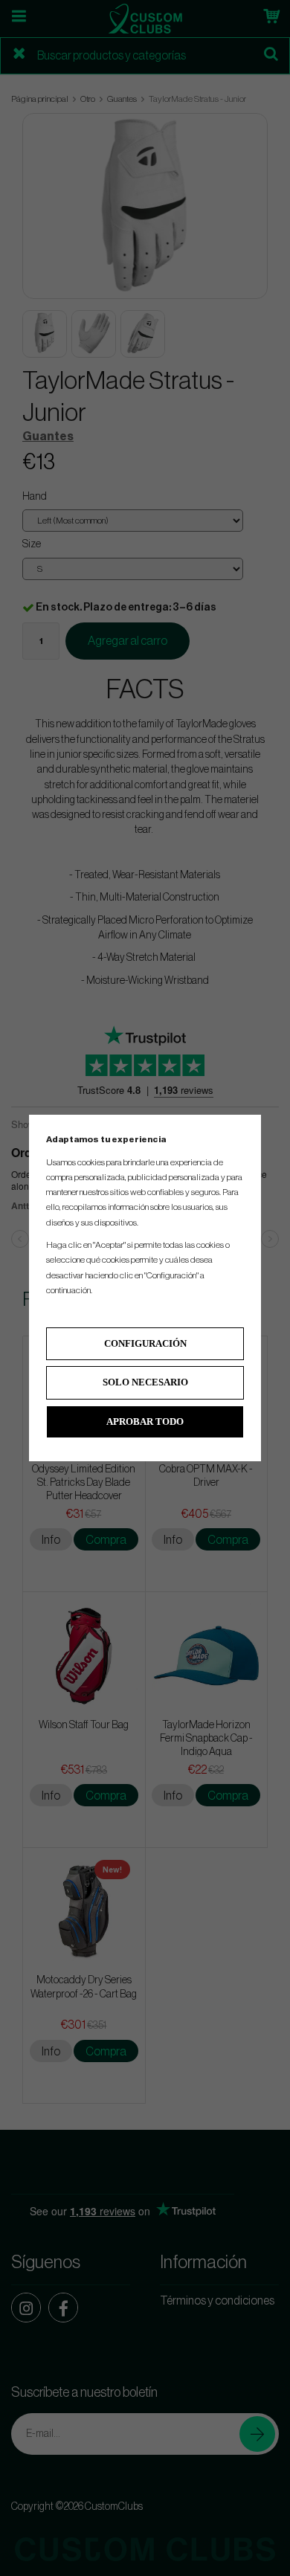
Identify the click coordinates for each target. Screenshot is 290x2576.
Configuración (145, 1343)
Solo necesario (145, 1382)
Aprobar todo (145, 1421)
